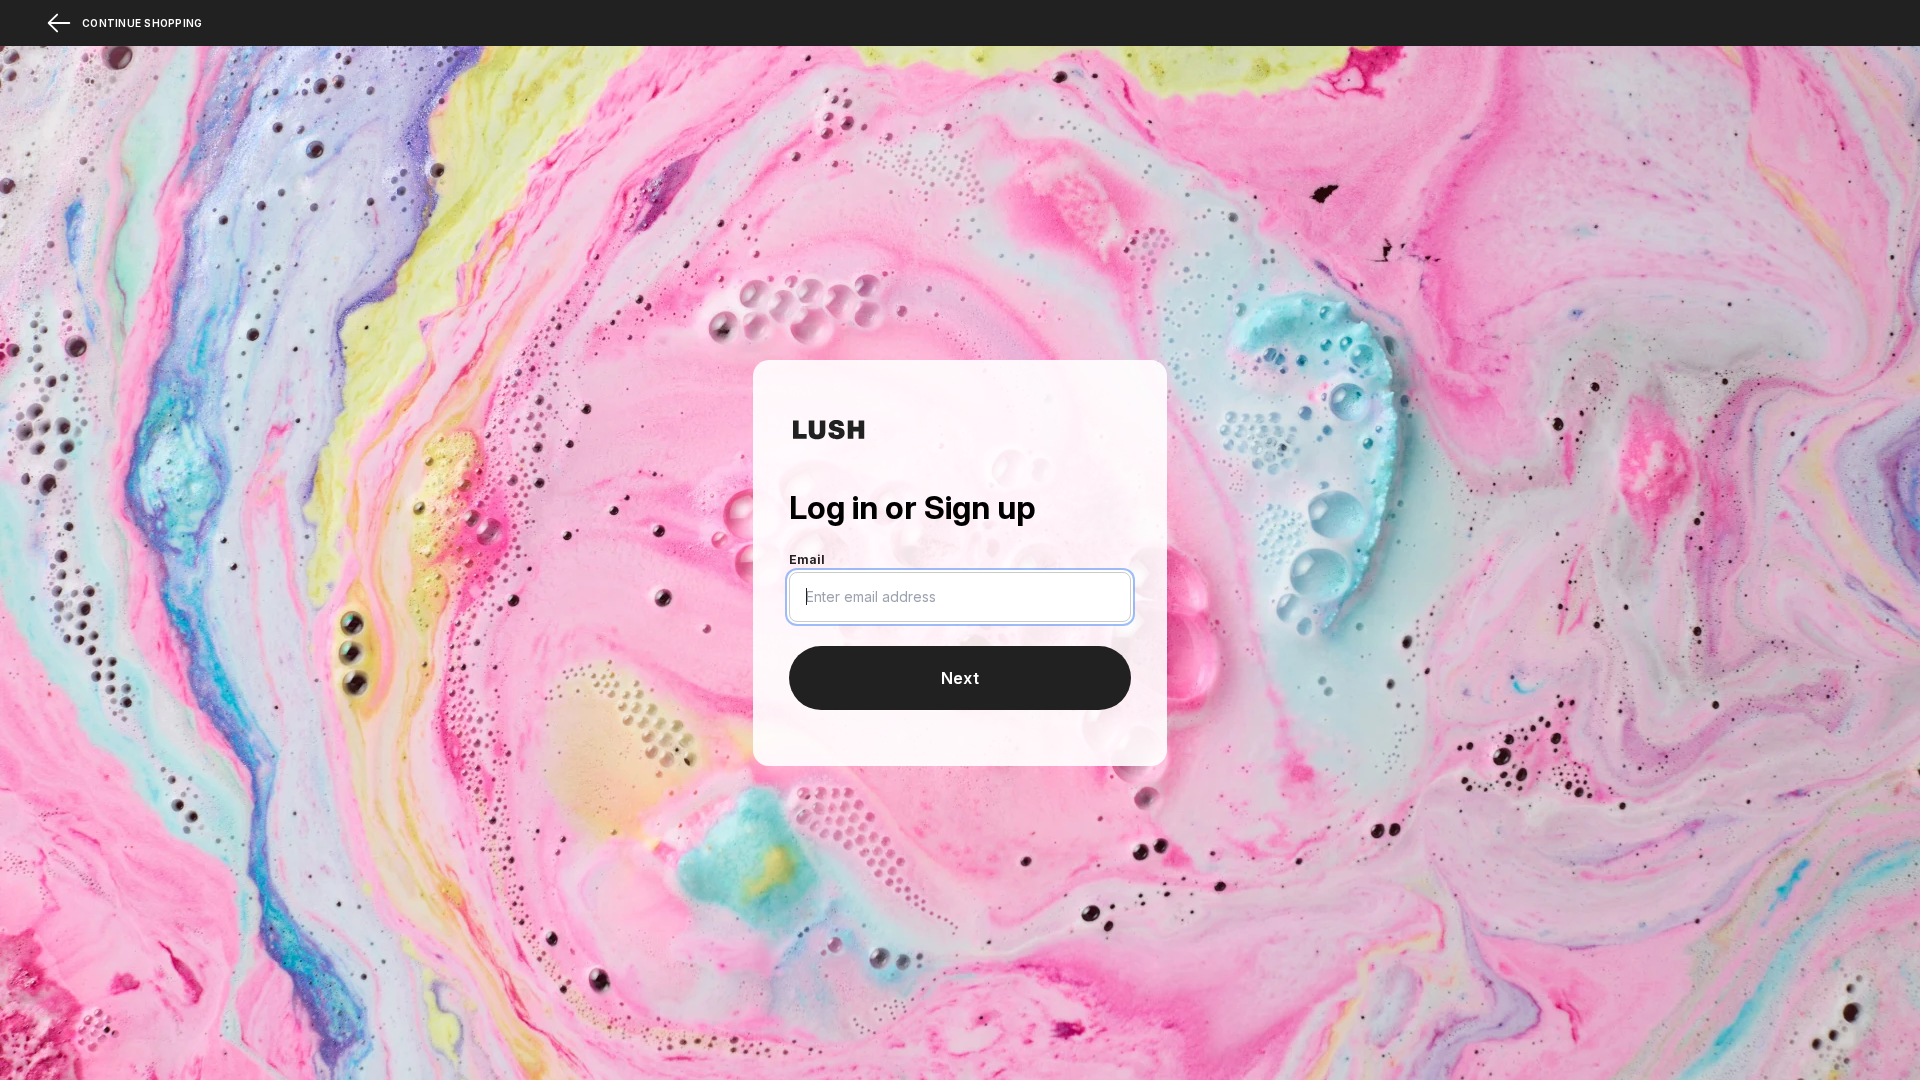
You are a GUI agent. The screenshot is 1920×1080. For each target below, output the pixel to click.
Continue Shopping (142, 23)
